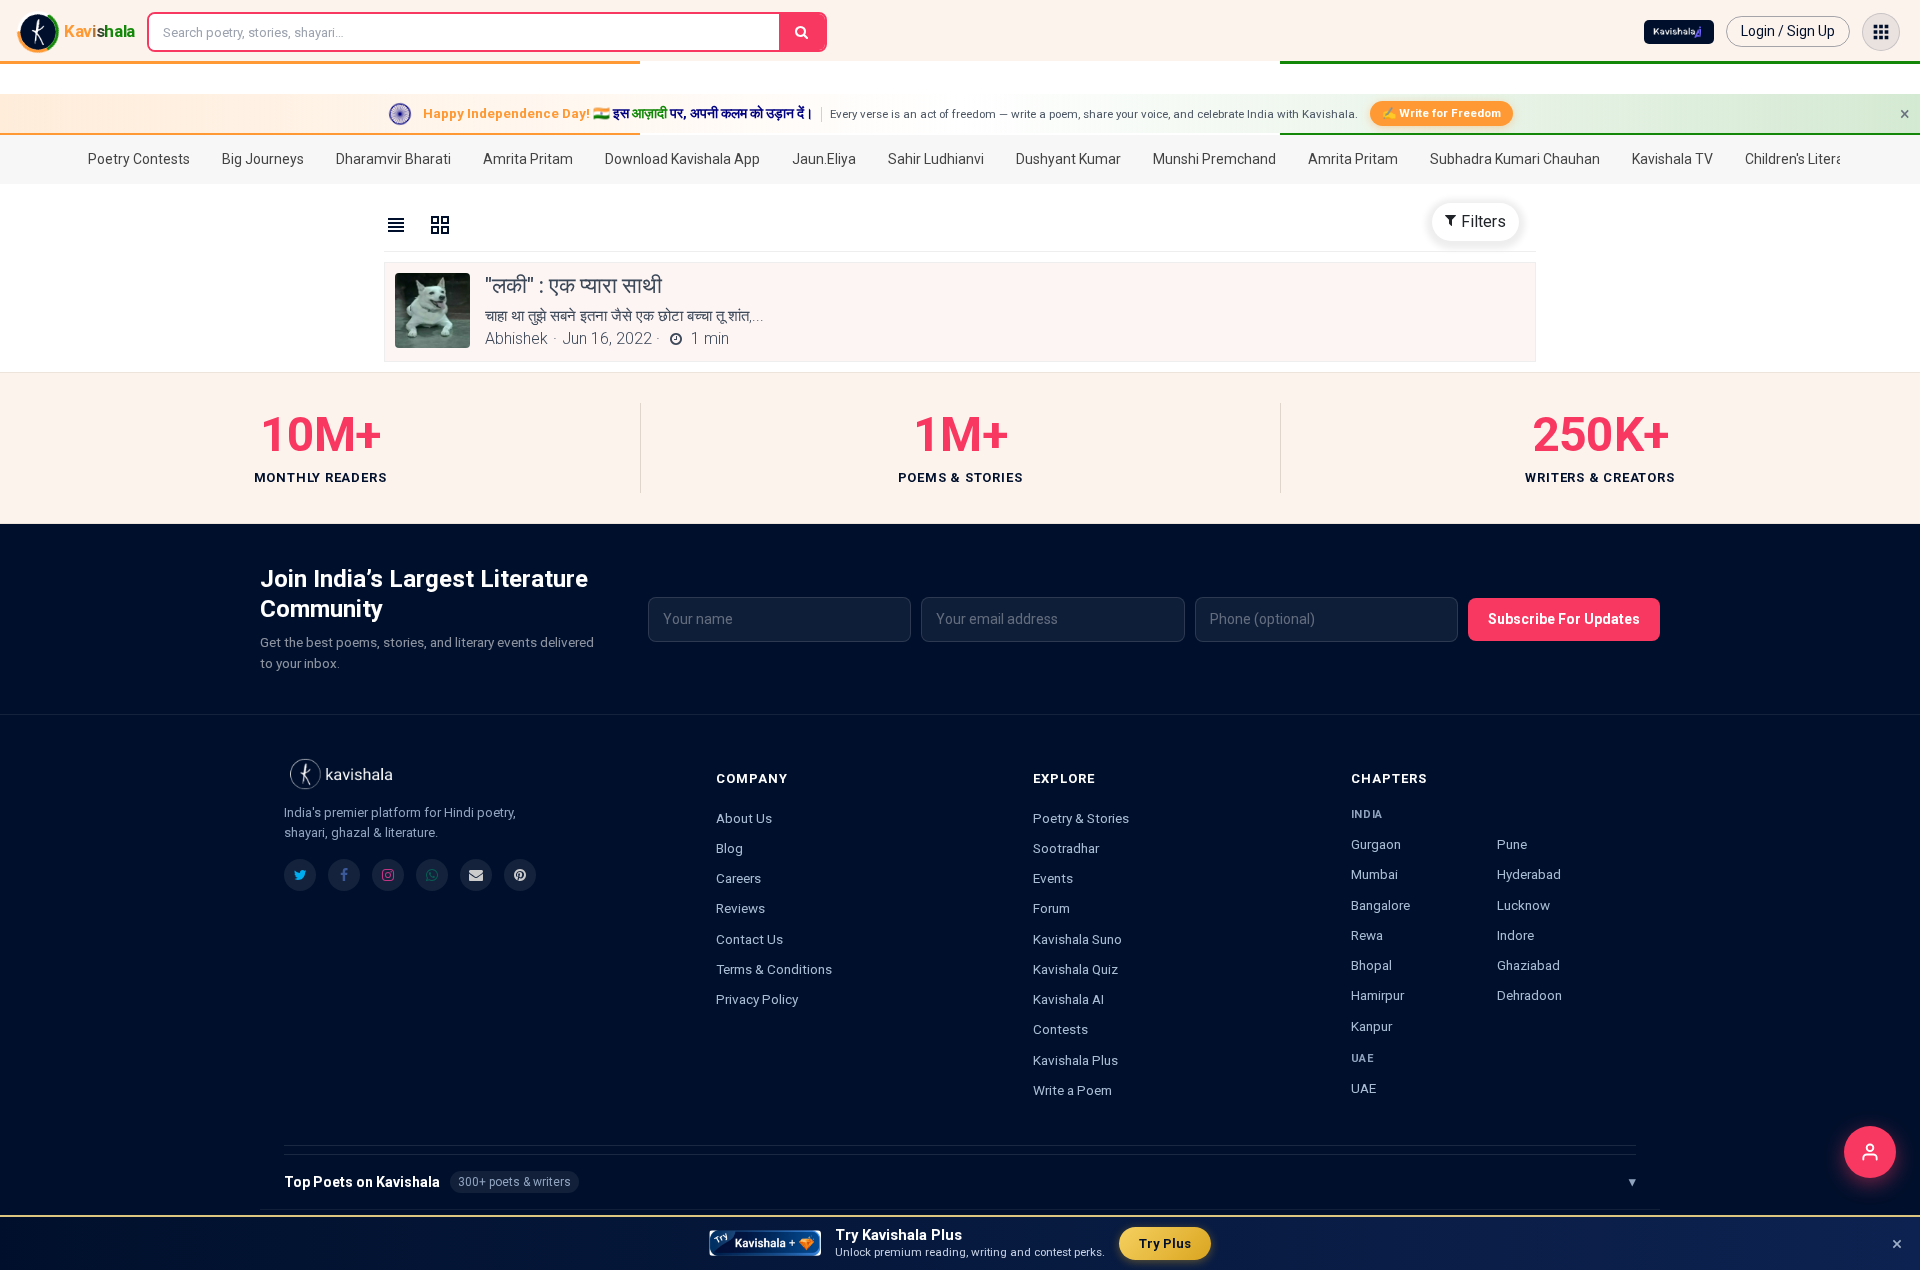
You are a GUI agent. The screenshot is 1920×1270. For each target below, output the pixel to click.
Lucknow (1523, 905)
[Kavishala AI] (1679, 32)
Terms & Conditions (774, 969)
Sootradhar (1066, 848)
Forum (1051, 908)
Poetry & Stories (1081, 818)
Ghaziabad (1528, 965)
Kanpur (1371, 1026)
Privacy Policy (757, 999)
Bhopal (1371, 965)
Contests (1060, 1029)
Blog (729, 848)
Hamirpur (1377, 995)
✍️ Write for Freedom (1441, 113)
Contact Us (749, 939)
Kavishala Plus (1075, 1060)
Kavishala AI (1068, 999)
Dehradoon (1529, 995)
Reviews (740, 908)
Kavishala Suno (1077, 939)
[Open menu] (1881, 32)
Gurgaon (1376, 844)
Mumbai (1374, 874)
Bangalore (1380, 905)
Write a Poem (1072, 1090)
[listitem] (300, 875)
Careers (738, 878)
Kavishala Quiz (1075, 969)
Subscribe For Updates (1564, 619)
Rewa (1367, 935)
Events (1053, 878)
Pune (1512, 844)
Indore (1515, 935)
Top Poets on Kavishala (960, 1182)
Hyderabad (1529, 874)
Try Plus (1165, 1243)
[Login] (1870, 1152)
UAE (1363, 1088)
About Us (744, 818)
